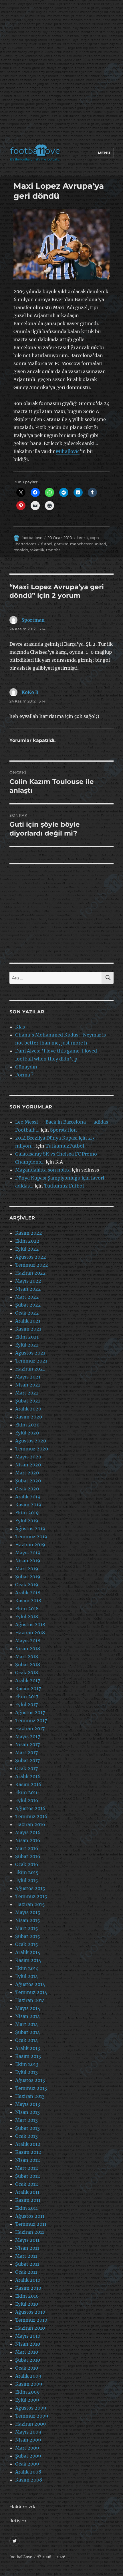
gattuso (61, 544)
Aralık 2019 (28, 1497)
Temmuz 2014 (31, 1992)
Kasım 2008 (29, 2480)
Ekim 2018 (27, 1609)
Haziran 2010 (30, 2328)
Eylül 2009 (27, 2400)
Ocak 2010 (27, 2368)
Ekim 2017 (27, 1696)
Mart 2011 (26, 2256)
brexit (83, 538)
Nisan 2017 (27, 1744)
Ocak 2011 (26, 2272)
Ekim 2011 (26, 2208)
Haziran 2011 (30, 2232)
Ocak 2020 (27, 1489)
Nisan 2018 (28, 1649)
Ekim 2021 (27, 1337)
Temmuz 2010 (31, 2320)
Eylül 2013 (26, 2072)
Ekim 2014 (27, 1968)
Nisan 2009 (28, 2440)
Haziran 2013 (30, 2096)
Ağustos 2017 (30, 1712)
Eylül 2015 (27, 1880)
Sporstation (64, 1130)
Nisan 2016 (28, 1840)
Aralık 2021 (28, 1321)
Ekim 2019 (27, 1513)
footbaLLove (21, 2557)
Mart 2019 (27, 1569)
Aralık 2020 (28, 1409)
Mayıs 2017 (28, 1736)
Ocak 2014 (27, 2040)
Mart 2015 (27, 1928)
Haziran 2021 (30, 1369)
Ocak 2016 (27, 1864)
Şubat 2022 (28, 1305)
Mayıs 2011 (27, 2240)
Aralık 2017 (28, 1681)
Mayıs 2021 (28, 1377)
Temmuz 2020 (32, 1449)
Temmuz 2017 (31, 1720)
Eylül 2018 (27, 1617)
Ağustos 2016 (30, 1808)
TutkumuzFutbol (65, 1146)
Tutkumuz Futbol (64, 1186)
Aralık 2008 (28, 2472)
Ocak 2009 (27, 2464)
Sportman (33, 620)
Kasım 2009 (29, 2384)
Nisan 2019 (28, 1561)
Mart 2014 (27, 2024)
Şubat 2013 (27, 2128)
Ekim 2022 (27, 1241)
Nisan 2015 (28, 1920)
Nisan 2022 (28, 1289)
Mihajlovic (68, 451)
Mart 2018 (27, 1657)
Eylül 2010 (27, 2304)
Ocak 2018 (27, 1673)
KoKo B (30, 692)
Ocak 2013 (26, 2136)
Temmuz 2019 (31, 1537)
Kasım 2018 (28, 1601)
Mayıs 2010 (28, 2336)
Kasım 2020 (29, 1417)
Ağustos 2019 (30, 1529)
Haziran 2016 (30, 1824)
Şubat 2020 (28, 1481)
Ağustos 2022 (31, 1257)
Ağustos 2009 (31, 2408)
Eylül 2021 (27, 1345)
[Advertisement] (61, 73)
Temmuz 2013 (31, 2088)
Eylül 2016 (27, 1800)
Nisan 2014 (28, 2016)
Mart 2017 (26, 1752)
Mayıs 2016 (28, 1832)
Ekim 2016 (27, 1792)
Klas (20, 1027)
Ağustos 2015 (30, 1888)
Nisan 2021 (28, 1385)
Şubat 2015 (28, 1936)
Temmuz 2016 (31, 1816)
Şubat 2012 (28, 2176)
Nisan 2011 (27, 2248)
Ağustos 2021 (30, 1353)
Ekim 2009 (27, 2392)
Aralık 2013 (28, 2048)
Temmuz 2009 (32, 2416)
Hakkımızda (23, 2507)
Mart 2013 (26, 2120)
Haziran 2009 (31, 2424)
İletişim (18, 2521)
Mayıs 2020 (28, 1457)
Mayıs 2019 (28, 1553)
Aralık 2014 (28, 1952)
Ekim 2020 (27, 1425)
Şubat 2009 (28, 2456)
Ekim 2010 (27, 2296)
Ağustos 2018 (30, 1625)
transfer (53, 550)
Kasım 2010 (28, 2288)
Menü (104, 153)
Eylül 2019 (27, 1521)
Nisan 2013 (27, 2112)
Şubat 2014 (28, 2032)
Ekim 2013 (27, 2064)
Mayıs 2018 (28, 1641)
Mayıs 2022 (28, 1281)
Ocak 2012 (27, 2184)
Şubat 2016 (28, 1856)
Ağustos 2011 (30, 2216)
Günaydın (26, 1067)
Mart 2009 (27, 2448)
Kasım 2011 (28, 2200)
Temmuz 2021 (31, 1361)
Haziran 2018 (30, 1633)
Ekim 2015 (27, 1872)
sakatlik (37, 550)
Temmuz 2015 (31, 1896)
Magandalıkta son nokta (43, 1170)
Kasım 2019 (28, 1505)
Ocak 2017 (26, 1768)
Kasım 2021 (28, 1329)
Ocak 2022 (27, 1313)
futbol (47, 544)
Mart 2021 (27, 1393)
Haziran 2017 (30, 1728)
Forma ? (24, 1075)
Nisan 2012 (28, 2160)
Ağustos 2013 (30, 2080)
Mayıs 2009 (28, 2432)
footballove (32, 538)
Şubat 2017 (27, 1760)
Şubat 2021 (28, 1401)
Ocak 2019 (27, 1585)
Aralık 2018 (28, 1593)
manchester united (88, 544)
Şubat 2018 (28, 1665)
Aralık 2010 (28, 2280)
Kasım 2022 (29, 1233)
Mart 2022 (27, 1297)
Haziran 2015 (30, 1904)
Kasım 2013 (28, 2056)
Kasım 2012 (28, 2152)
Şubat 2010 (28, 2360)
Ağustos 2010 (30, 2312)
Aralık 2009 (28, 2376)
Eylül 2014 (27, 1976)
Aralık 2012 (28, 2144)
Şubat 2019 (28, 1577)
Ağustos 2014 (30, 1984)
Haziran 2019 (30, 1545)
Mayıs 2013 (28, 2104)
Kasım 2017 (28, 1689)
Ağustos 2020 (31, 1441)
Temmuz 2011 (31, 2224)
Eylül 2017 (26, 1704)
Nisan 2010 (28, 2344)
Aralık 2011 (27, 2192)
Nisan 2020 (28, 1465)
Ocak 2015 (27, 1944)
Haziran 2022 (30, 1273)
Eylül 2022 (27, 1249)
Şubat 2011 (27, 2264)
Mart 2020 (27, 1473)
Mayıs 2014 (28, 2008)
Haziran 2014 (30, 2000)
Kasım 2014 (28, 1960)
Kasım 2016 (28, 1784)
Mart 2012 (27, 2168)
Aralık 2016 (28, 1776)
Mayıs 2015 (28, 1912)
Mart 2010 (27, 2352)
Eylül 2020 (27, 1433)
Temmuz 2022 (32, 1265)
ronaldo (21, 550)
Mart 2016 (27, 1848)
